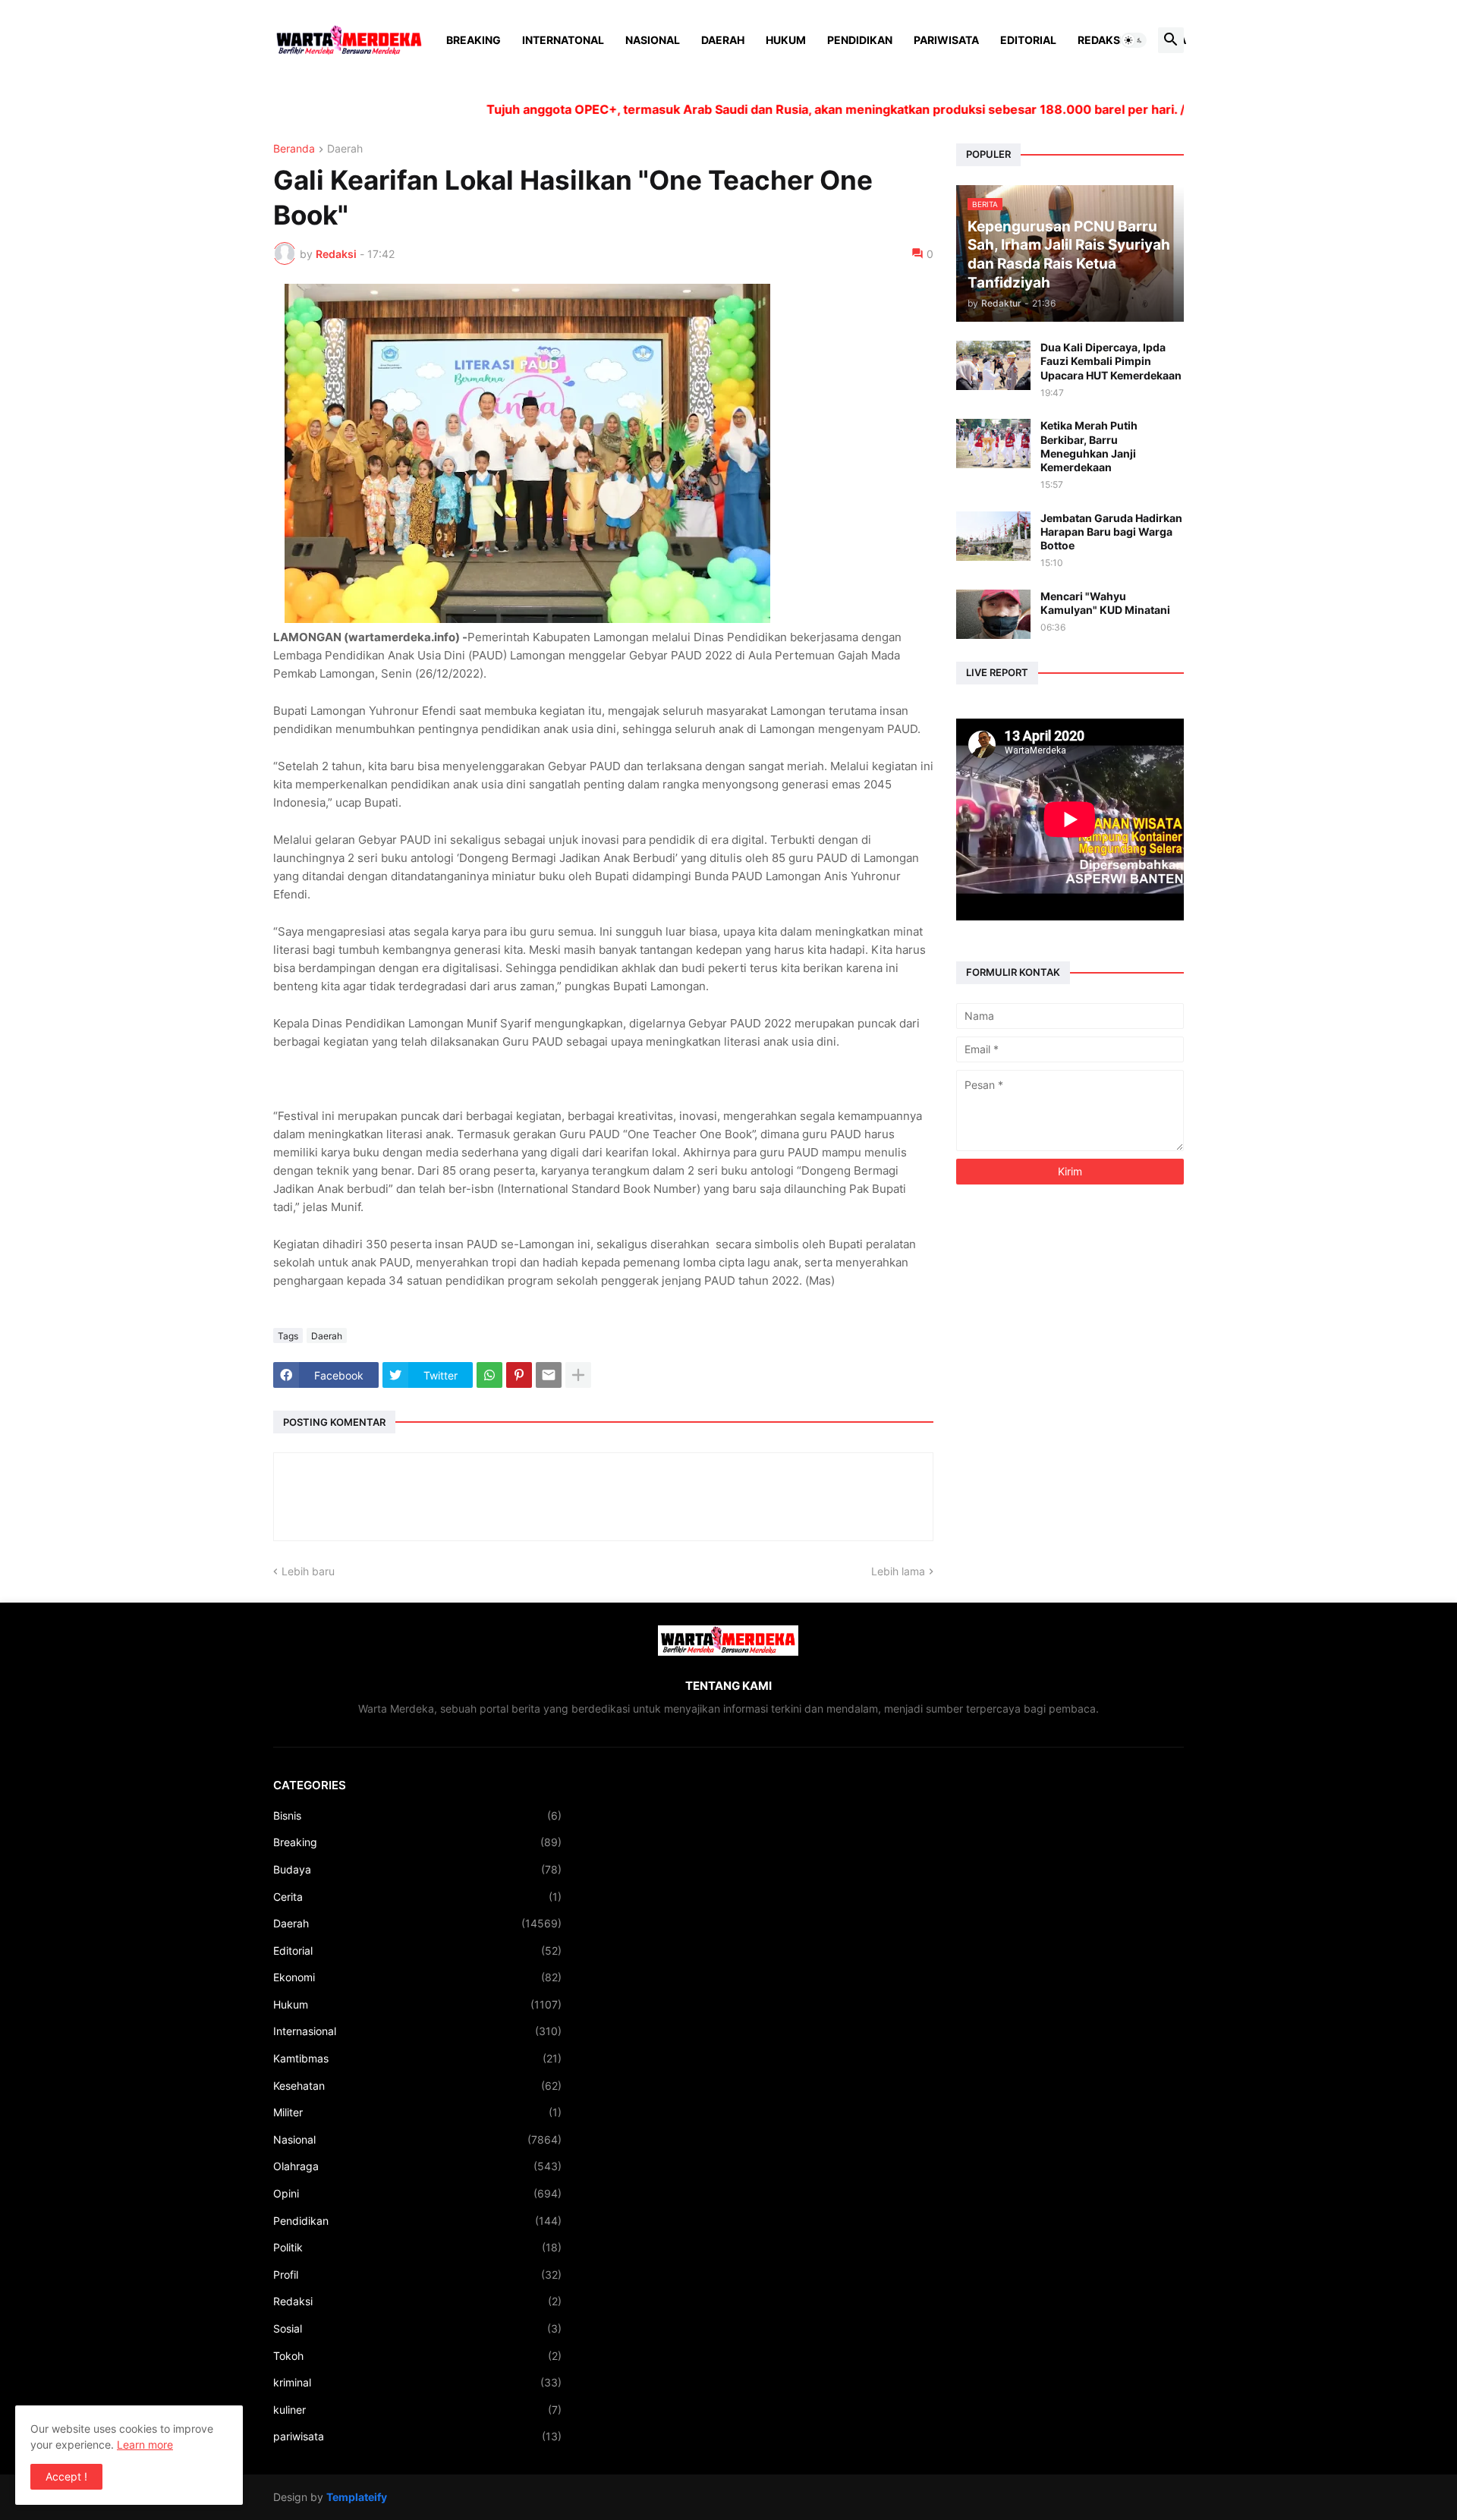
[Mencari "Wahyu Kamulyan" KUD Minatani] (993, 614)
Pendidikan (860, 40)
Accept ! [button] (66, 2476)
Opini (417, 2193)
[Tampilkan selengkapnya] (578, 1375)
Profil (417, 2275)
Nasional (653, 40)
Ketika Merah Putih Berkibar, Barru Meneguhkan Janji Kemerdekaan (1089, 446)
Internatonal (563, 40)
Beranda (294, 149)
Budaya (417, 1869)
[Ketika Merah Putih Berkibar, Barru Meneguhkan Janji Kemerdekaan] (993, 444)
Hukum (786, 40)
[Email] (549, 1375)
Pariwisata (946, 40)
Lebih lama (898, 1571)
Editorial (1028, 40)
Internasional (417, 2031)
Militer (417, 2112)
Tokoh (417, 2356)
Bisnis (417, 1815)
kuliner (417, 2410)
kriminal (417, 2382)
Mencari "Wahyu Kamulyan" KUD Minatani (1105, 603)
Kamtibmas (417, 2058)
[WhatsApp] (489, 1375)
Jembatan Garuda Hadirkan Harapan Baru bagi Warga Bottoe (1111, 532)
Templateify (357, 2497)
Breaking (474, 40)
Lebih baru (308, 1571)
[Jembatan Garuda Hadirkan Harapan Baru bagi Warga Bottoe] (993, 536)
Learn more (145, 2444)
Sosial (417, 2328)
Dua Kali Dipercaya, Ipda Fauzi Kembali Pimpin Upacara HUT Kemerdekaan (1111, 361)
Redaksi (1100, 40)
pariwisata (417, 2436)
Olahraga (417, 2166)
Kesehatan (417, 2086)
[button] (1134, 40)
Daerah (723, 40)
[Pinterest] (519, 1375)
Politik (417, 2247)
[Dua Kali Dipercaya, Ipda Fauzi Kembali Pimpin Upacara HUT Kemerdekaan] (993, 365)
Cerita (417, 1897)
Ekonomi (417, 1977)
